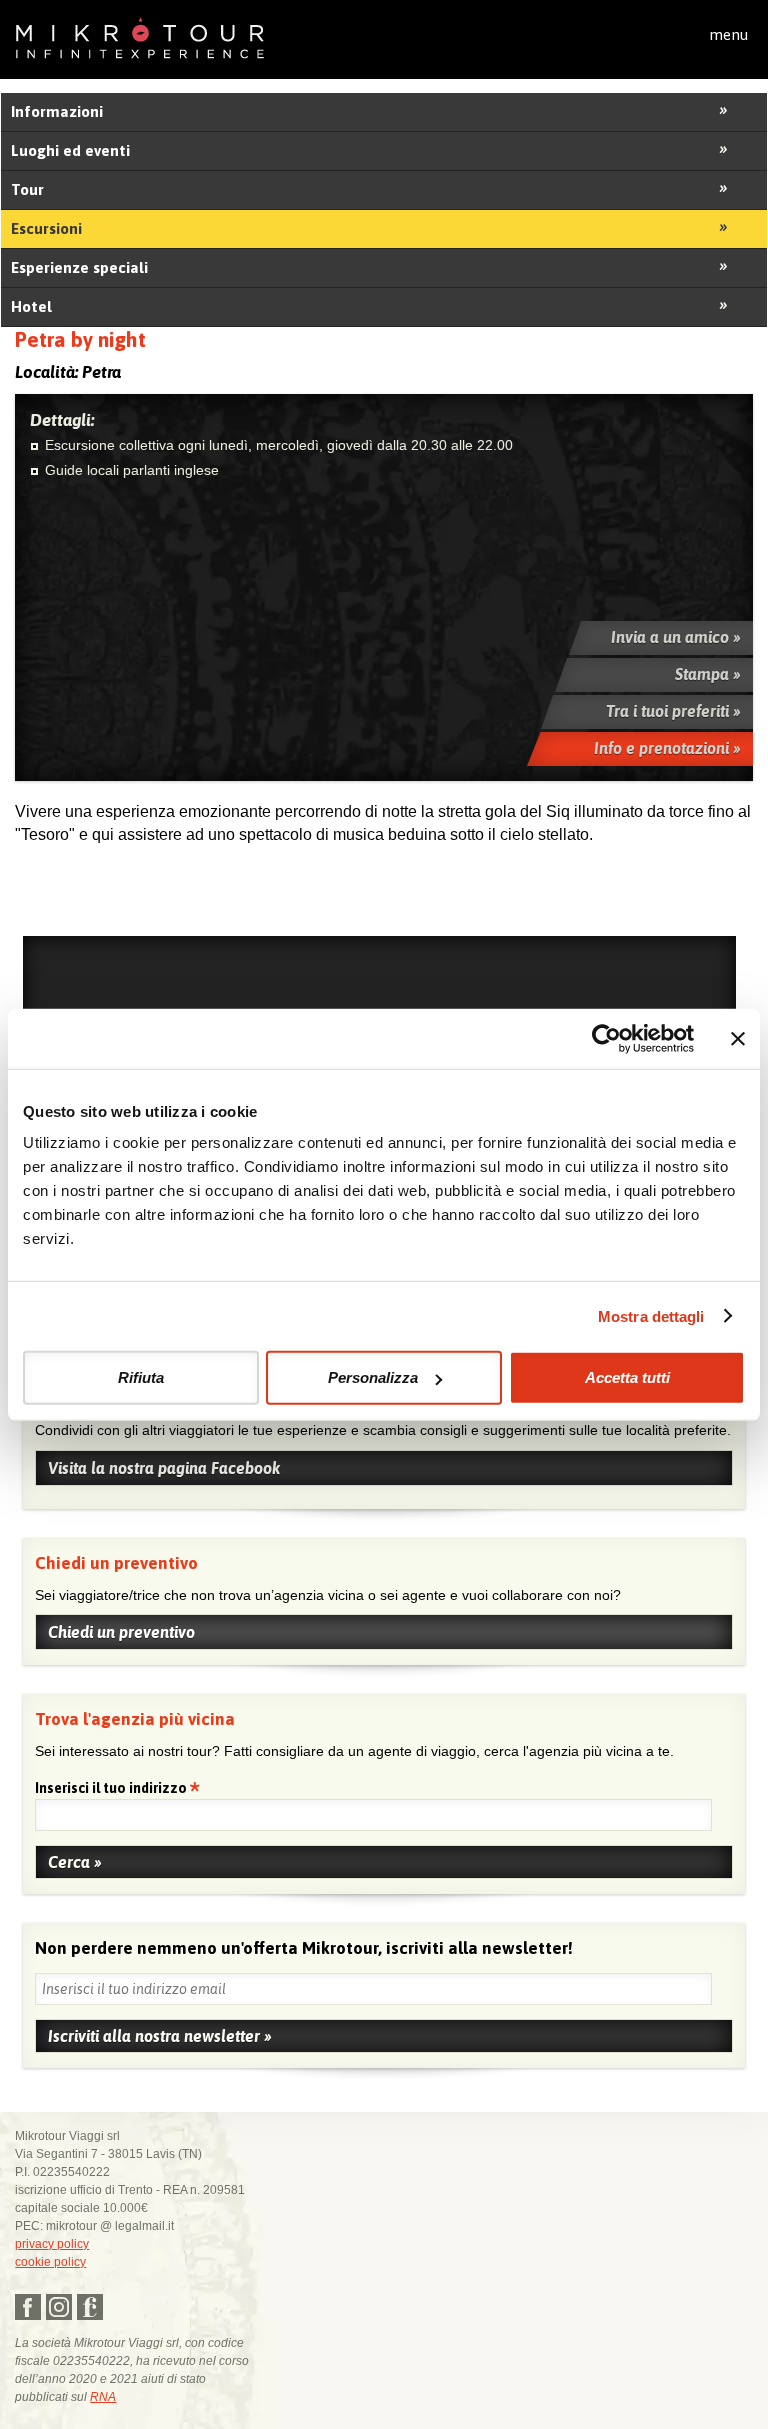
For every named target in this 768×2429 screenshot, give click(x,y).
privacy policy (52, 2244)
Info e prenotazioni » (667, 748)
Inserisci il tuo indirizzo (112, 1789)
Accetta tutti (627, 1377)
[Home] (140, 36)
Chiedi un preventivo (121, 1632)
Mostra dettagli (651, 1315)
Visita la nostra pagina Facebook (164, 1468)
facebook (28, 2307)
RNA (103, 2397)
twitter (59, 2307)
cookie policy (50, 2262)
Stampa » (708, 674)
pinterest (90, 2307)
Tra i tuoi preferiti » (673, 711)
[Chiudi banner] (738, 1038)
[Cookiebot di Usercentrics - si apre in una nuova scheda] (606, 1038)
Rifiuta (141, 1377)
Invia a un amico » (676, 637)
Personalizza (373, 1377)
